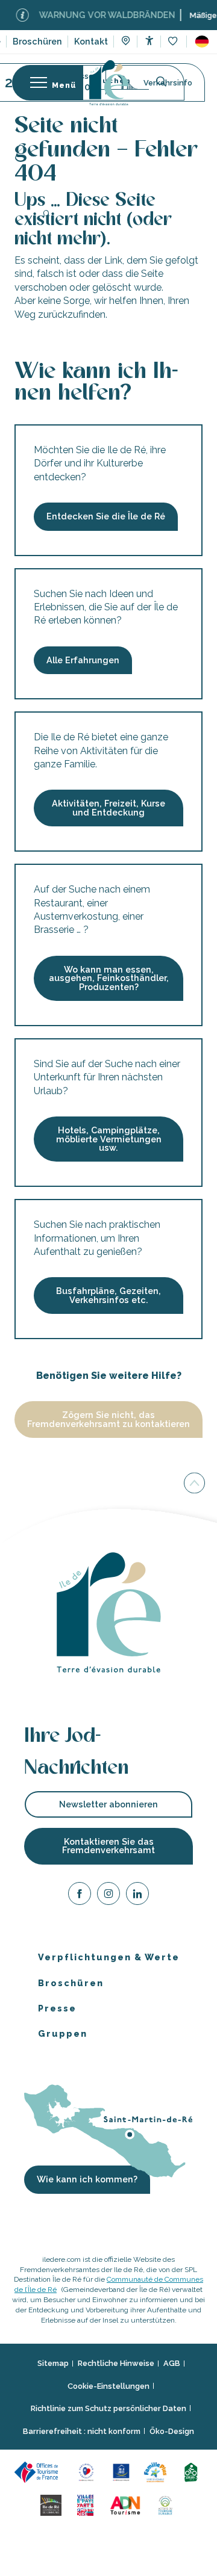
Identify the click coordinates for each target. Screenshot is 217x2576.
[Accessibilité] (149, 41)
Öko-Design (172, 2431)
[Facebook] (80, 1896)
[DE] (202, 42)
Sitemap (53, 2364)
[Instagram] (108, 1896)
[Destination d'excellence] (88, 2472)
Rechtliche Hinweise (116, 2364)
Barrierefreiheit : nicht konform (82, 2431)
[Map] (126, 42)
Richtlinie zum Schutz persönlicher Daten (108, 2409)
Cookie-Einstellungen (108, 2386)
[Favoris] (174, 42)
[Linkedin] (137, 1896)
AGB (172, 2364)
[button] (202, 42)
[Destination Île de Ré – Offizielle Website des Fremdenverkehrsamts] (109, 83)
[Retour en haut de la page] (194, 1485)
